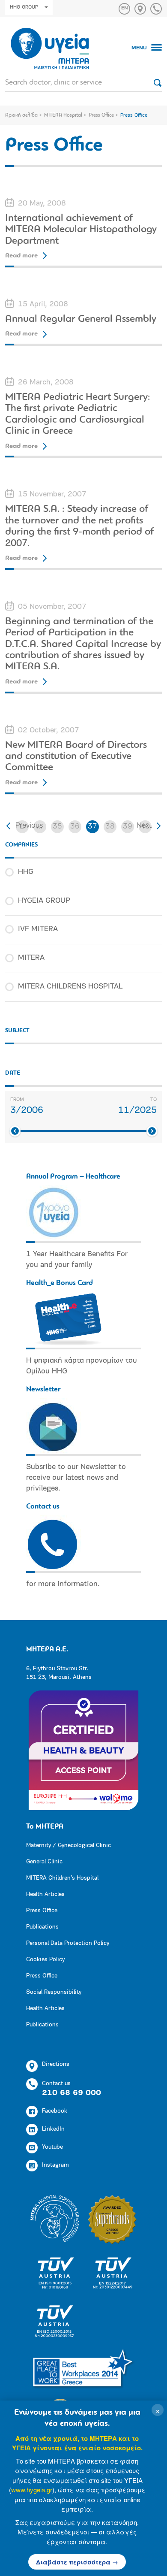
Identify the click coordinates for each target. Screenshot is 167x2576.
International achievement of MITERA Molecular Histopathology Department (81, 230)
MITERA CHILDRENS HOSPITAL (70, 987)
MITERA (31, 958)
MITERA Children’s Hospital (62, 1878)
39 (128, 827)
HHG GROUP (24, 7)
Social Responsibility (54, 1992)
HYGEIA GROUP (44, 901)
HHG (26, 872)
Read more (21, 256)
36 (75, 827)
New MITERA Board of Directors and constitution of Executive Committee (76, 757)
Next (144, 826)
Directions (56, 2064)
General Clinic (44, 1862)
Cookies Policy (45, 1960)
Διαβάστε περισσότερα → (77, 2562)
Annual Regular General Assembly (81, 319)
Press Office (101, 115)
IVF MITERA (38, 929)
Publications (42, 1927)
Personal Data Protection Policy (68, 1943)
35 (57, 827)
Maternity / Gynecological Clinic (69, 1846)
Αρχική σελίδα (21, 115)
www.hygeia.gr (32, 2490)
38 (110, 827)
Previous (29, 826)
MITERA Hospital (63, 115)
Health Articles (45, 1894)
